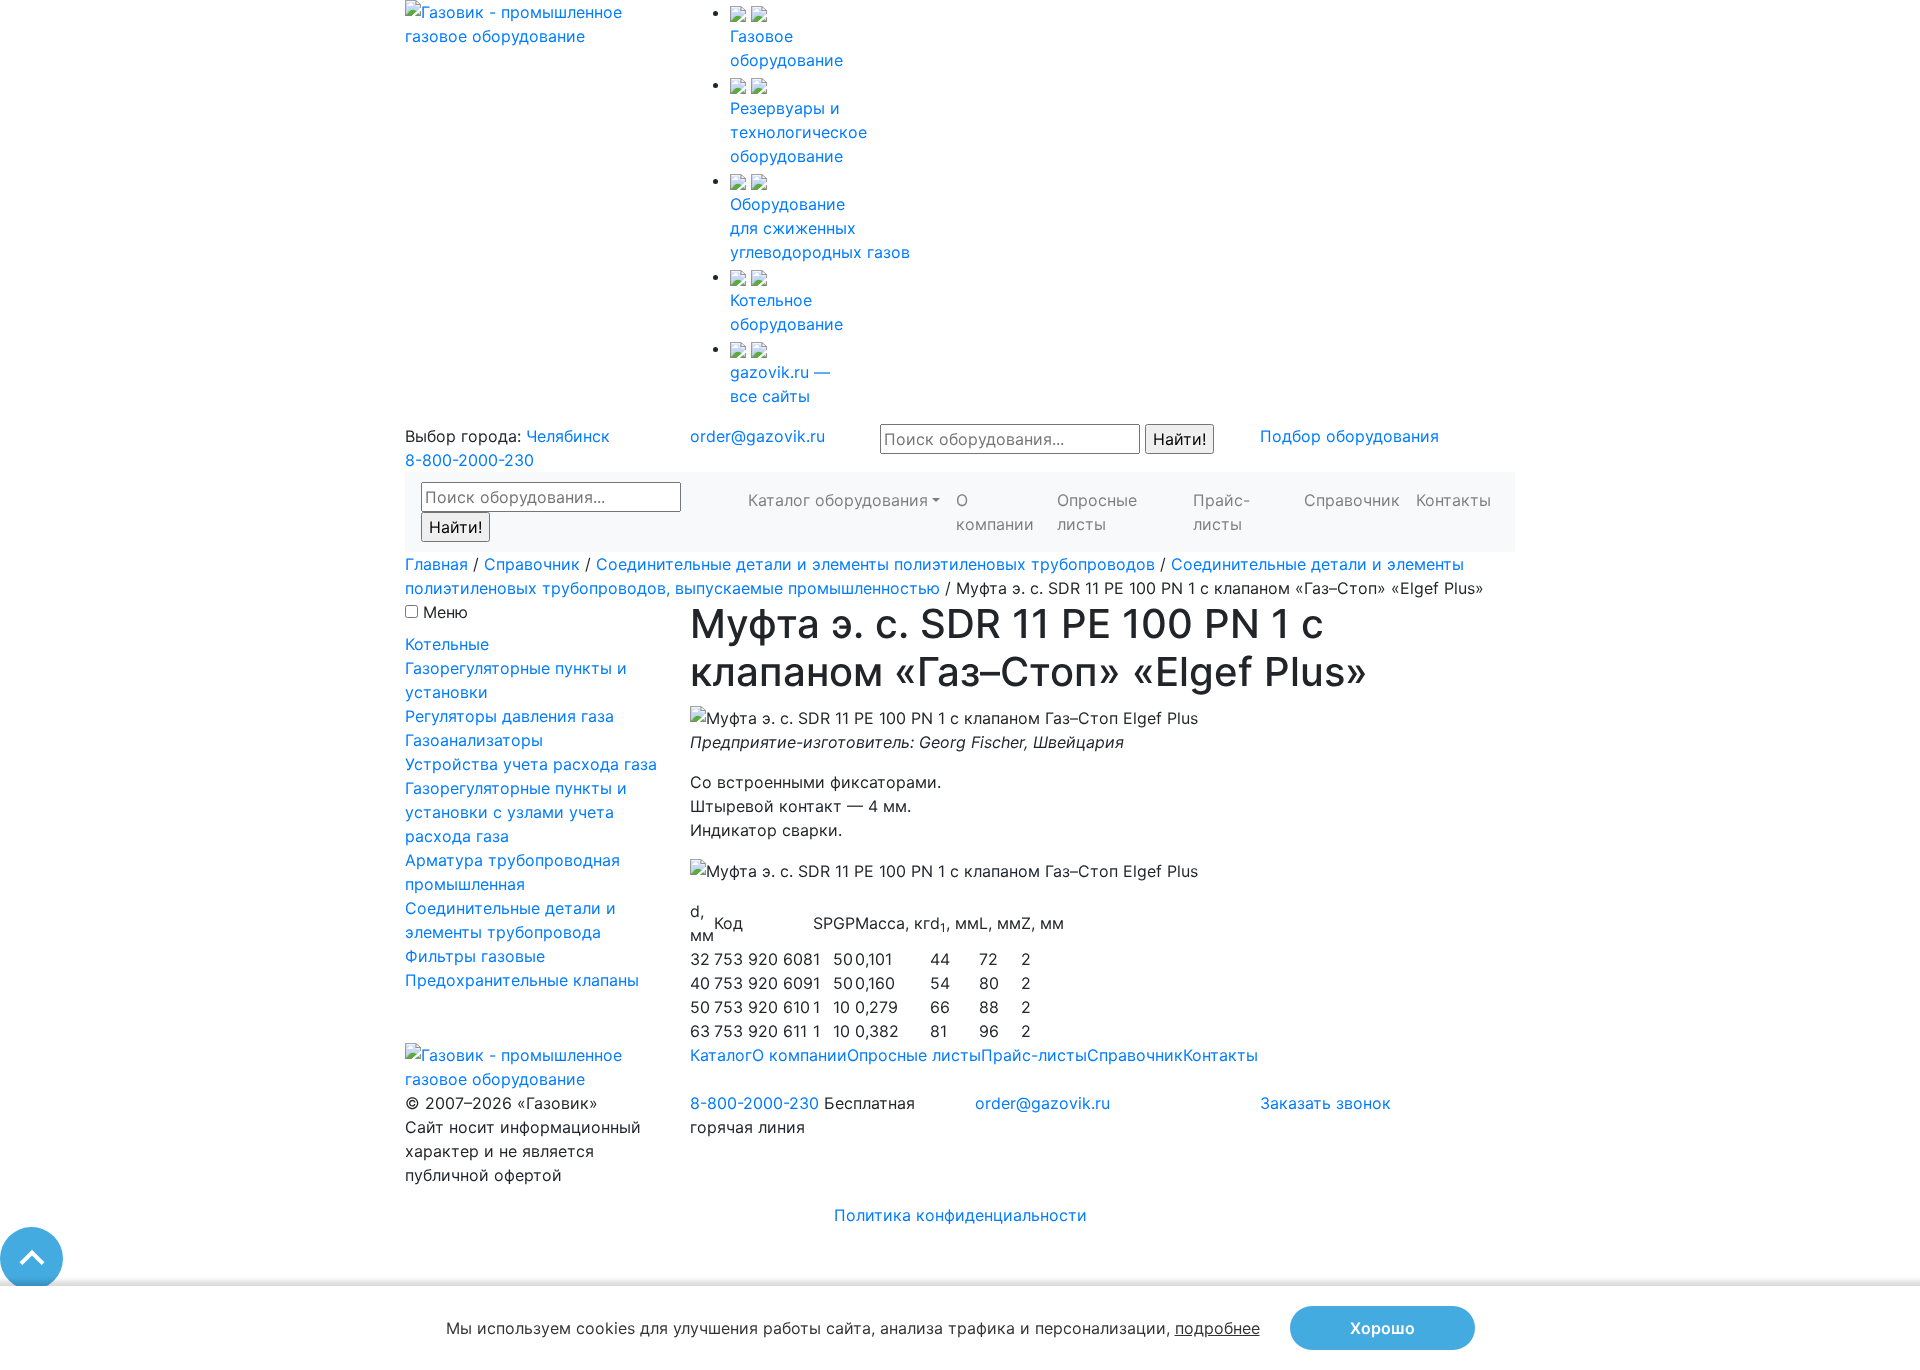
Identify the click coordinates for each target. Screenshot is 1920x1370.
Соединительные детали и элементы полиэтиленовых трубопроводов (875, 564)
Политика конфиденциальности (960, 1215)
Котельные (447, 644)
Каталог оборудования (838, 500)
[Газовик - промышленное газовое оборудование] (532, 22)
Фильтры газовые (475, 956)
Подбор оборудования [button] (1349, 436)
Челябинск (568, 436)
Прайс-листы (1221, 512)
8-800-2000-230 (469, 460)
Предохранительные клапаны (522, 980)
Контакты (1453, 500)
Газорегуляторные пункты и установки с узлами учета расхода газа (516, 812)
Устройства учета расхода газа (531, 764)
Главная (436, 564)
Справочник (1352, 500)
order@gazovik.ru (757, 436)
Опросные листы (1097, 512)
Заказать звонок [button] (1325, 1103)
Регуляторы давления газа (509, 716)
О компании (995, 512)
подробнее (1217, 1328)
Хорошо (1382, 1328)
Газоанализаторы (474, 740)
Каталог (721, 1055)
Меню (445, 612)
